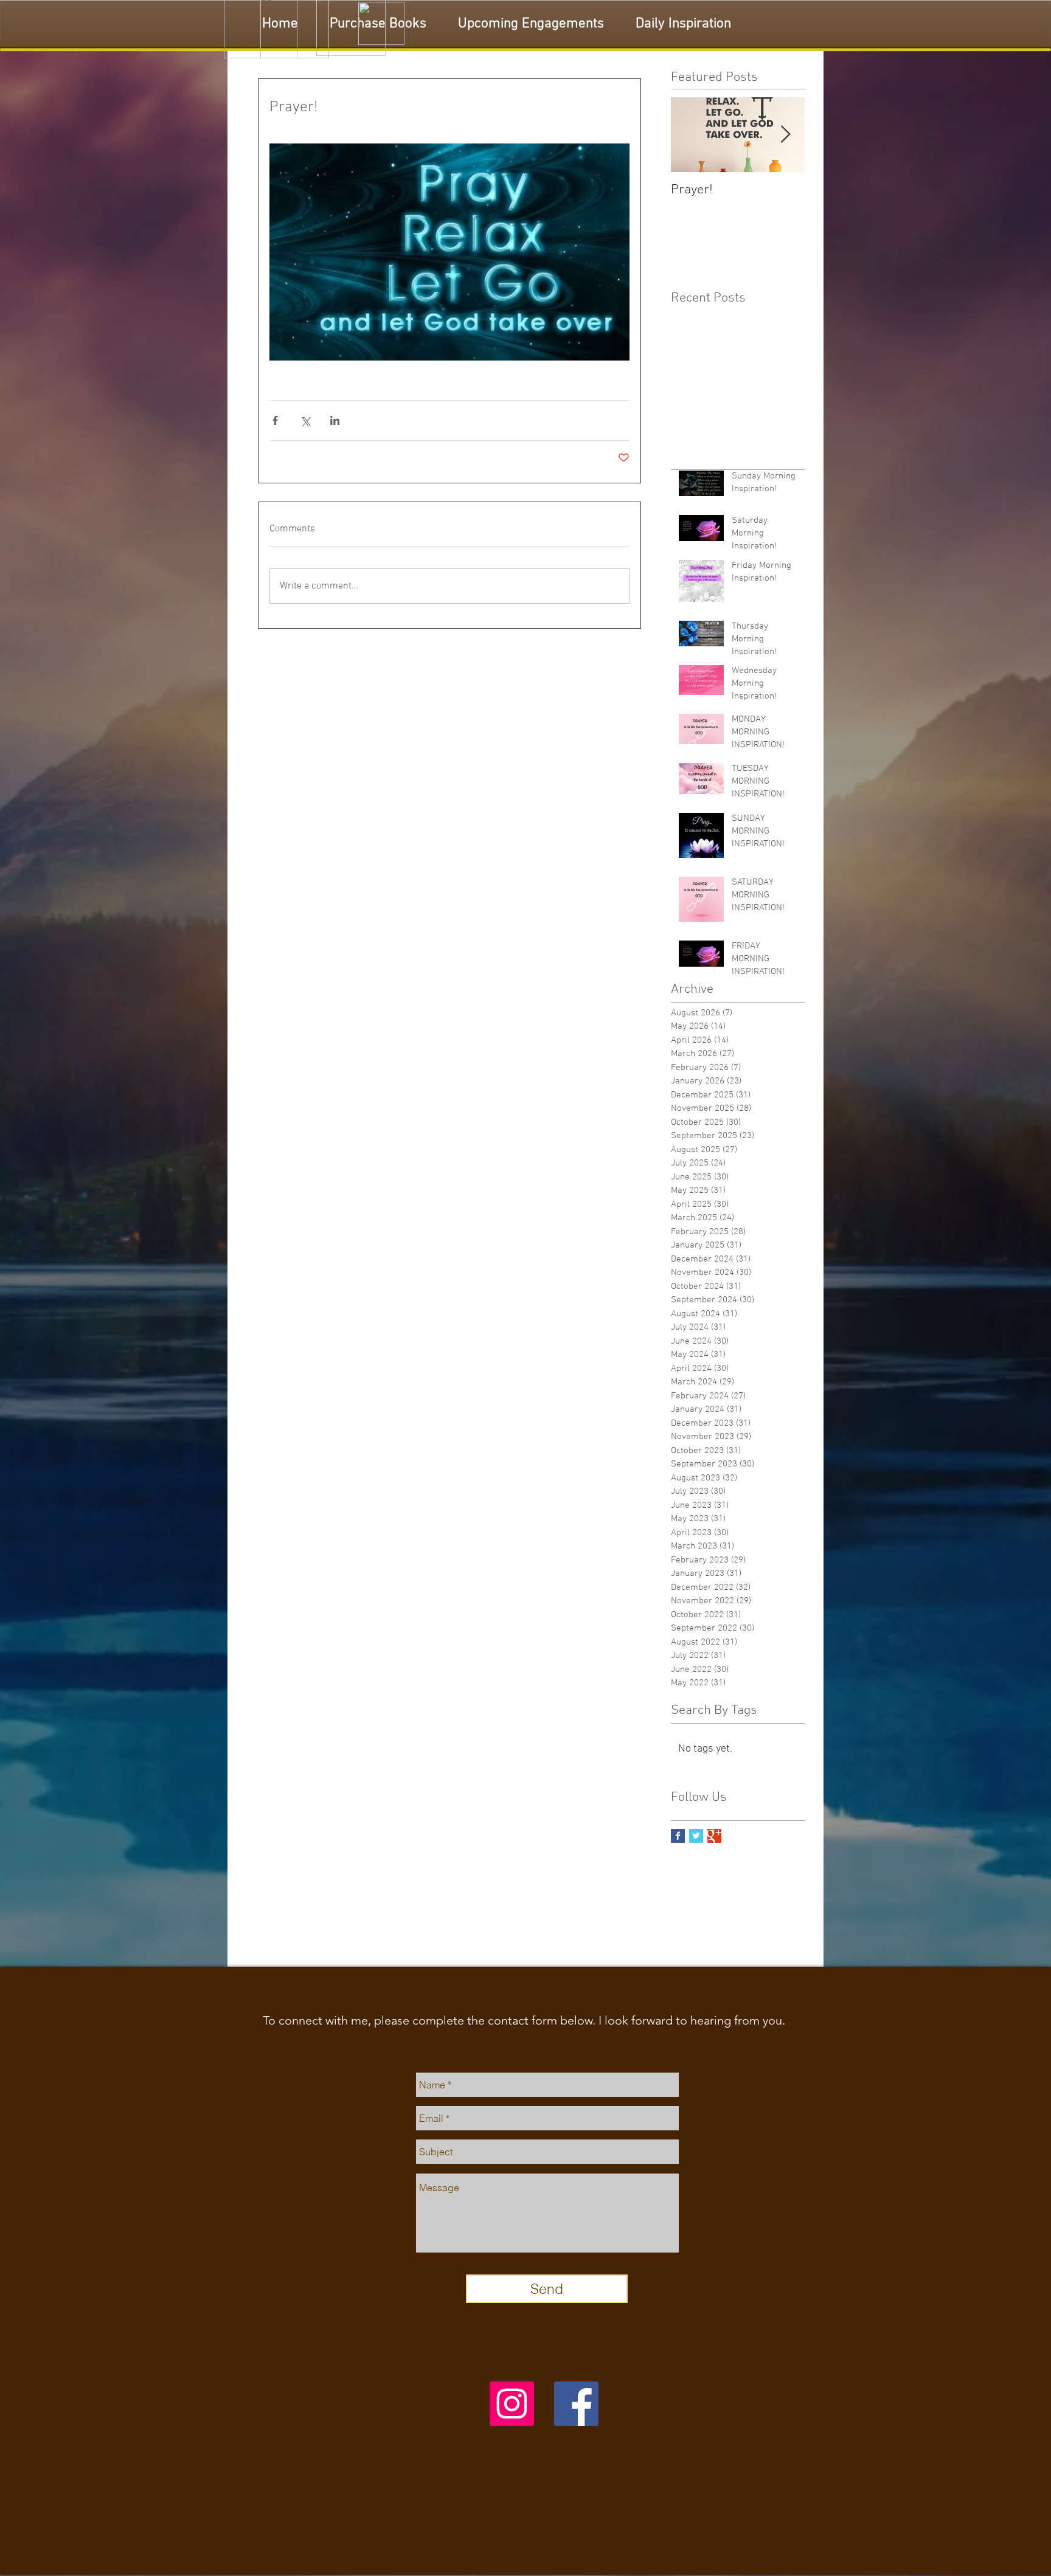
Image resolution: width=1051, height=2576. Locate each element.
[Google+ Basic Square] (714, 1836)
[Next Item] (785, 135)
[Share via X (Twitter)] (305, 420)
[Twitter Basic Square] (696, 1836)
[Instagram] (512, 2404)
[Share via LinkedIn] (335, 420)
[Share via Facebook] (275, 420)
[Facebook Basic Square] (678, 1836)
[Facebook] (576, 2404)
